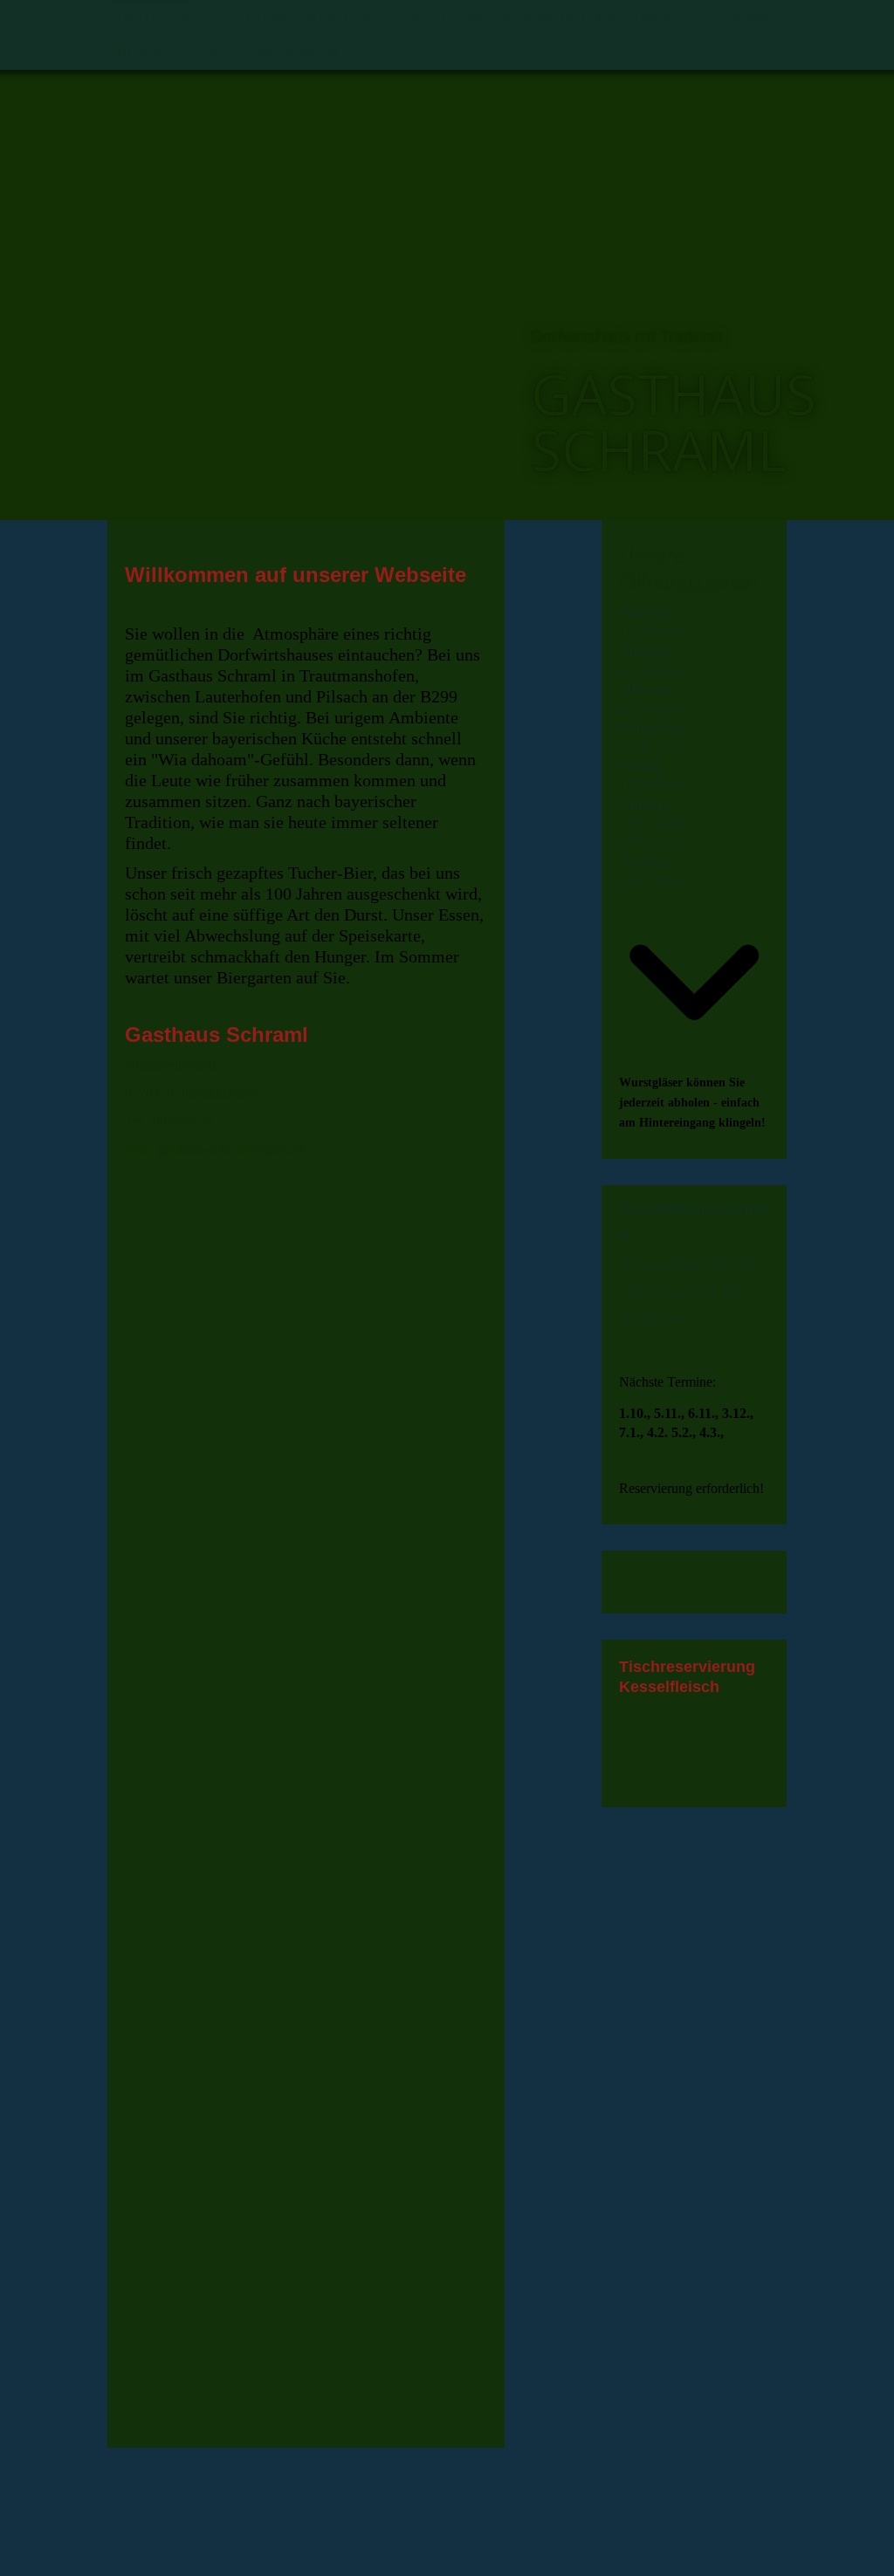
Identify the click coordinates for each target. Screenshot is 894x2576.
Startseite (148, 17)
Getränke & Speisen (300, 17)
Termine (742, 17)
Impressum (298, 52)
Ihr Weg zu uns (165, 52)
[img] (306, 295)
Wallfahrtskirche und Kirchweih (543, 17)
